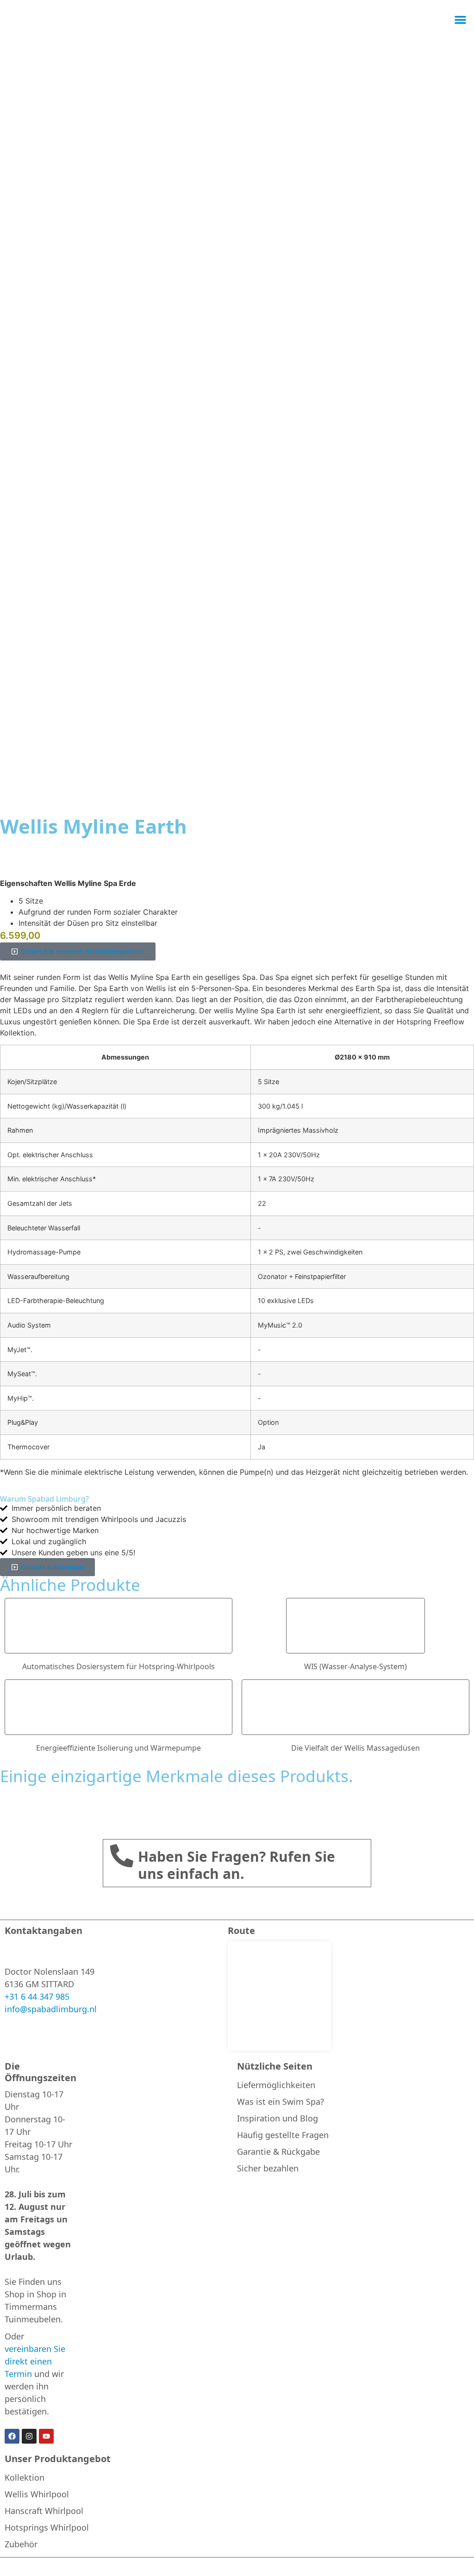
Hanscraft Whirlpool (44, 2511)
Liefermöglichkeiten (276, 2085)
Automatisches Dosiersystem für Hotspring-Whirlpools (118, 1666)
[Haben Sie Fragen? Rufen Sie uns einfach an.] (122, 1856)
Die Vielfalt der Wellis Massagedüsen (355, 1748)
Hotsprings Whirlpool (47, 2527)
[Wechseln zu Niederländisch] (430, 20)
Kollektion (25, 2477)
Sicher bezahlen (268, 2168)
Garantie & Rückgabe (278, 2152)
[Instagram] (29, 2436)
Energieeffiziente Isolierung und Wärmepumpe (118, 1748)
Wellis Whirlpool (37, 2494)
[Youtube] (46, 2436)
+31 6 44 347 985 (37, 1996)
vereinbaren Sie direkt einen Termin (35, 2361)
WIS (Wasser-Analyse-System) (355, 1666)
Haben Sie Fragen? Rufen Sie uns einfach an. (237, 1865)
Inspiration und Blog (278, 2118)
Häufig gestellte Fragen (283, 2135)
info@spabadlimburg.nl (51, 2009)
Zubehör (21, 2544)
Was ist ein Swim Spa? (281, 2102)
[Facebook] (12, 2436)
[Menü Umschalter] (460, 20)
